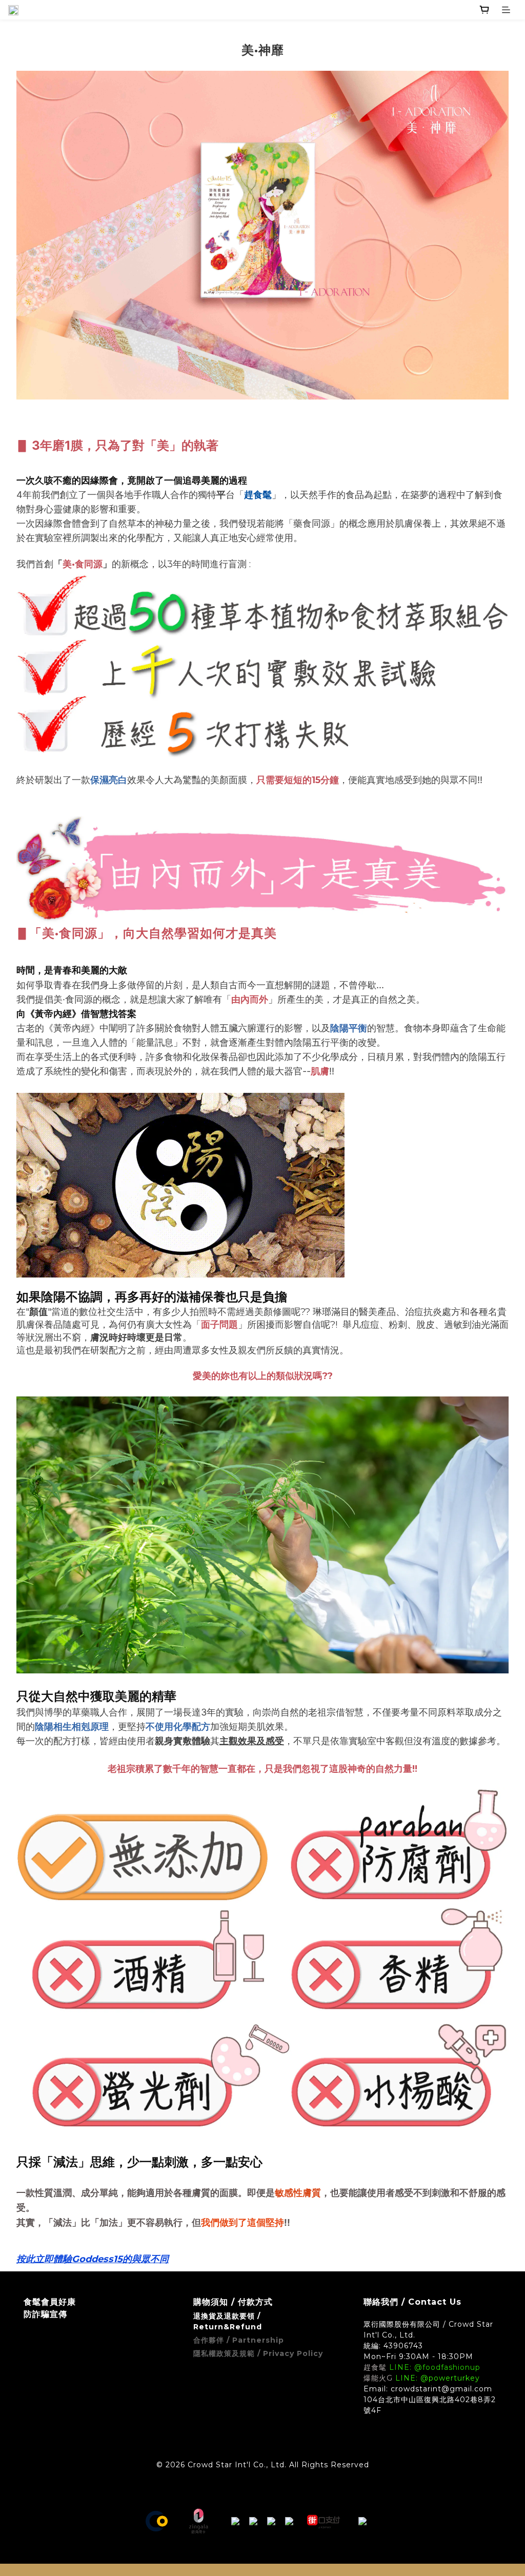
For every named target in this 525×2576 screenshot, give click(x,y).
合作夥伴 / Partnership (239, 2340)
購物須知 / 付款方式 (233, 2302)
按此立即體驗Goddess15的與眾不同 (93, 2259)
